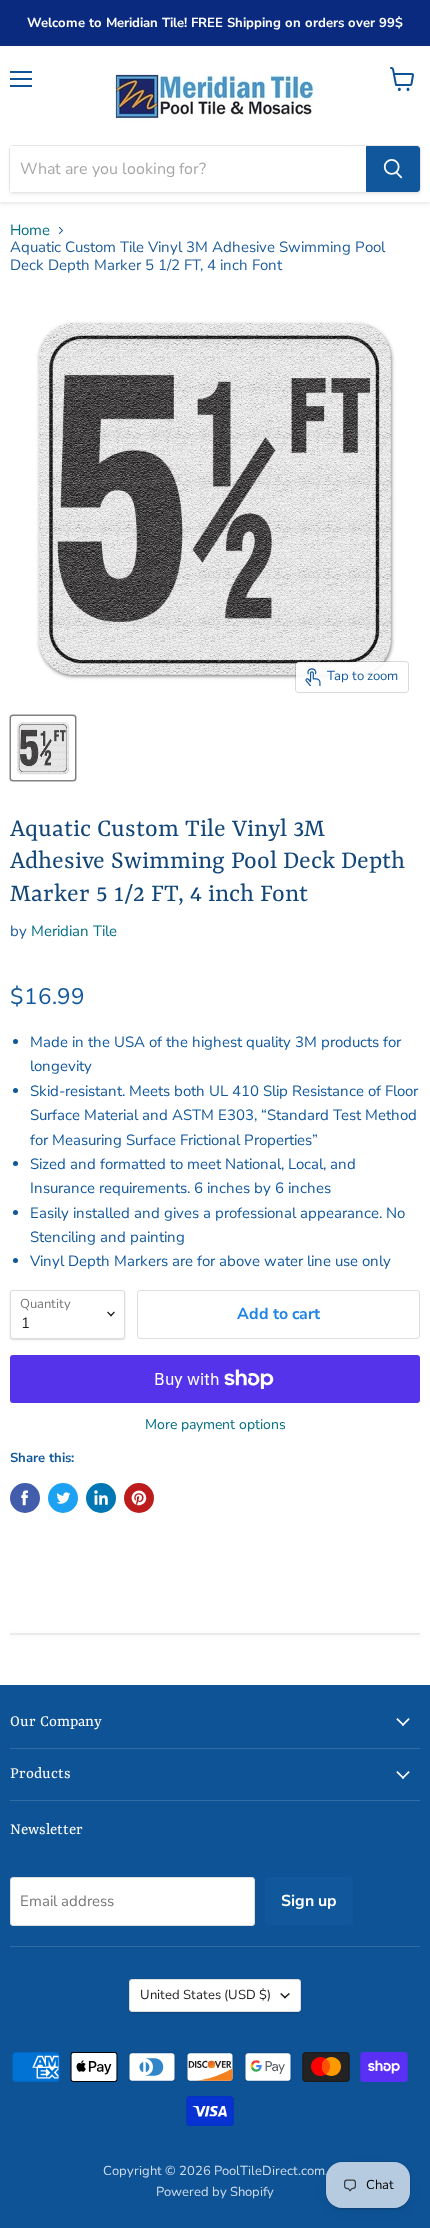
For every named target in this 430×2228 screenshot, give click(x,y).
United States (205, 1995)
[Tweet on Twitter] (63, 1498)
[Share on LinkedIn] (101, 1498)
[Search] (393, 169)
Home (30, 230)
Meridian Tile (74, 931)
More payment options (215, 1425)
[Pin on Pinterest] (139, 1498)
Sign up (309, 1901)
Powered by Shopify (215, 2192)
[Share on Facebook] (25, 1498)
